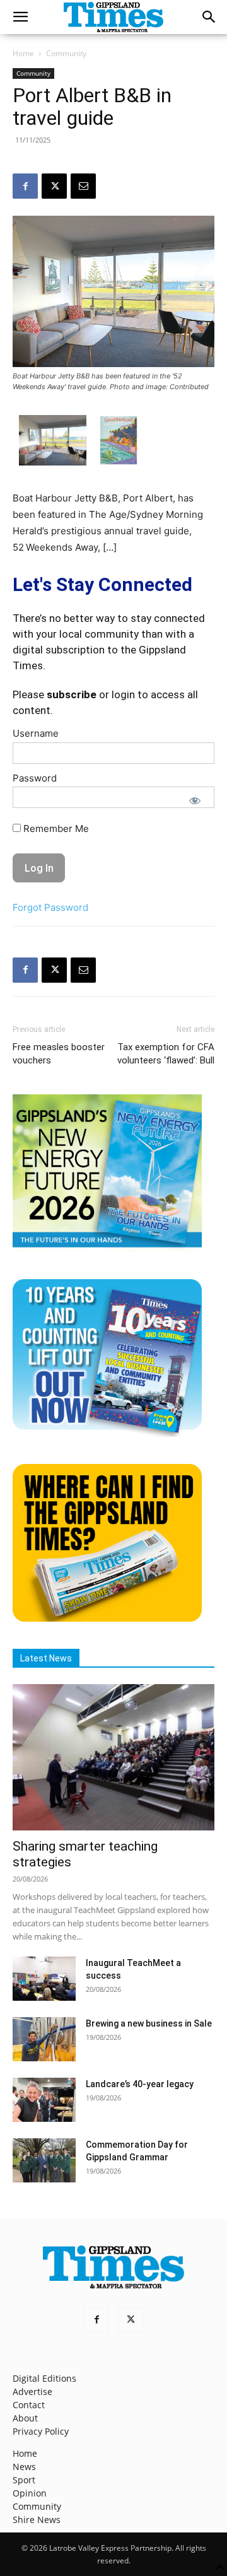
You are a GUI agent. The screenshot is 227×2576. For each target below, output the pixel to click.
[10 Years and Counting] (107, 1433)
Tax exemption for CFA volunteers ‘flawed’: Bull (166, 1054)
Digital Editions (44, 2378)
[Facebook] (25, 186)
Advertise (32, 2392)
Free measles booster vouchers (59, 1054)
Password (35, 778)
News (24, 2467)
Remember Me (55, 828)
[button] (20, 17)
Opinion (30, 2493)
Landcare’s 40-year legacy (140, 2084)
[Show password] (195, 800)
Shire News (37, 2520)
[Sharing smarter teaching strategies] (113, 1757)
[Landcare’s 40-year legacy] (44, 2100)
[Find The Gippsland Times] (107, 1618)
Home (23, 53)
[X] (54, 186)
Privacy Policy (41, 2431)
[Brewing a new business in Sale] (44, 2039)
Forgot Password (50, 907)
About (25, 2418)
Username (36, 733)
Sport (24, 2480)
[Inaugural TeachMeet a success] (44, 1979)
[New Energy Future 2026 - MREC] (107, 1249)
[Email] (83, 186)
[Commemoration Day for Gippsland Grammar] (44, 2160)
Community (66, 53)
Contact (29, 2405)
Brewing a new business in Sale (149, 2023)
